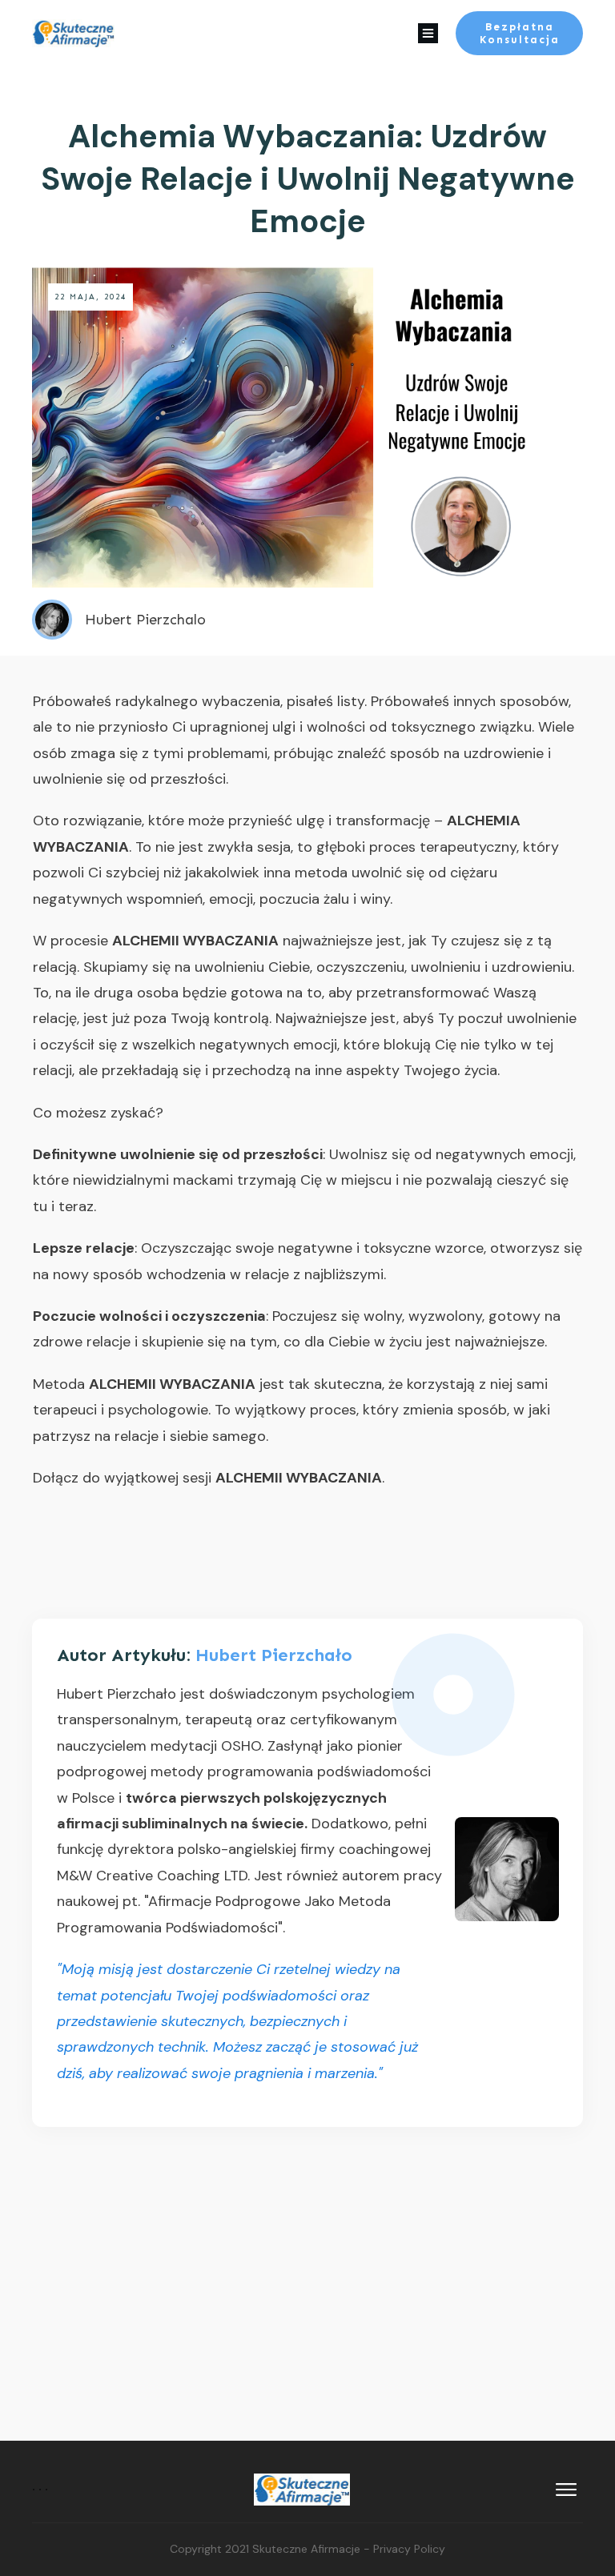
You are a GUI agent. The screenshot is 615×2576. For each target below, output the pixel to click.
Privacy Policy (409, 2549)
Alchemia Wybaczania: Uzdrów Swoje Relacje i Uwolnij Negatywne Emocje (308, 179)
